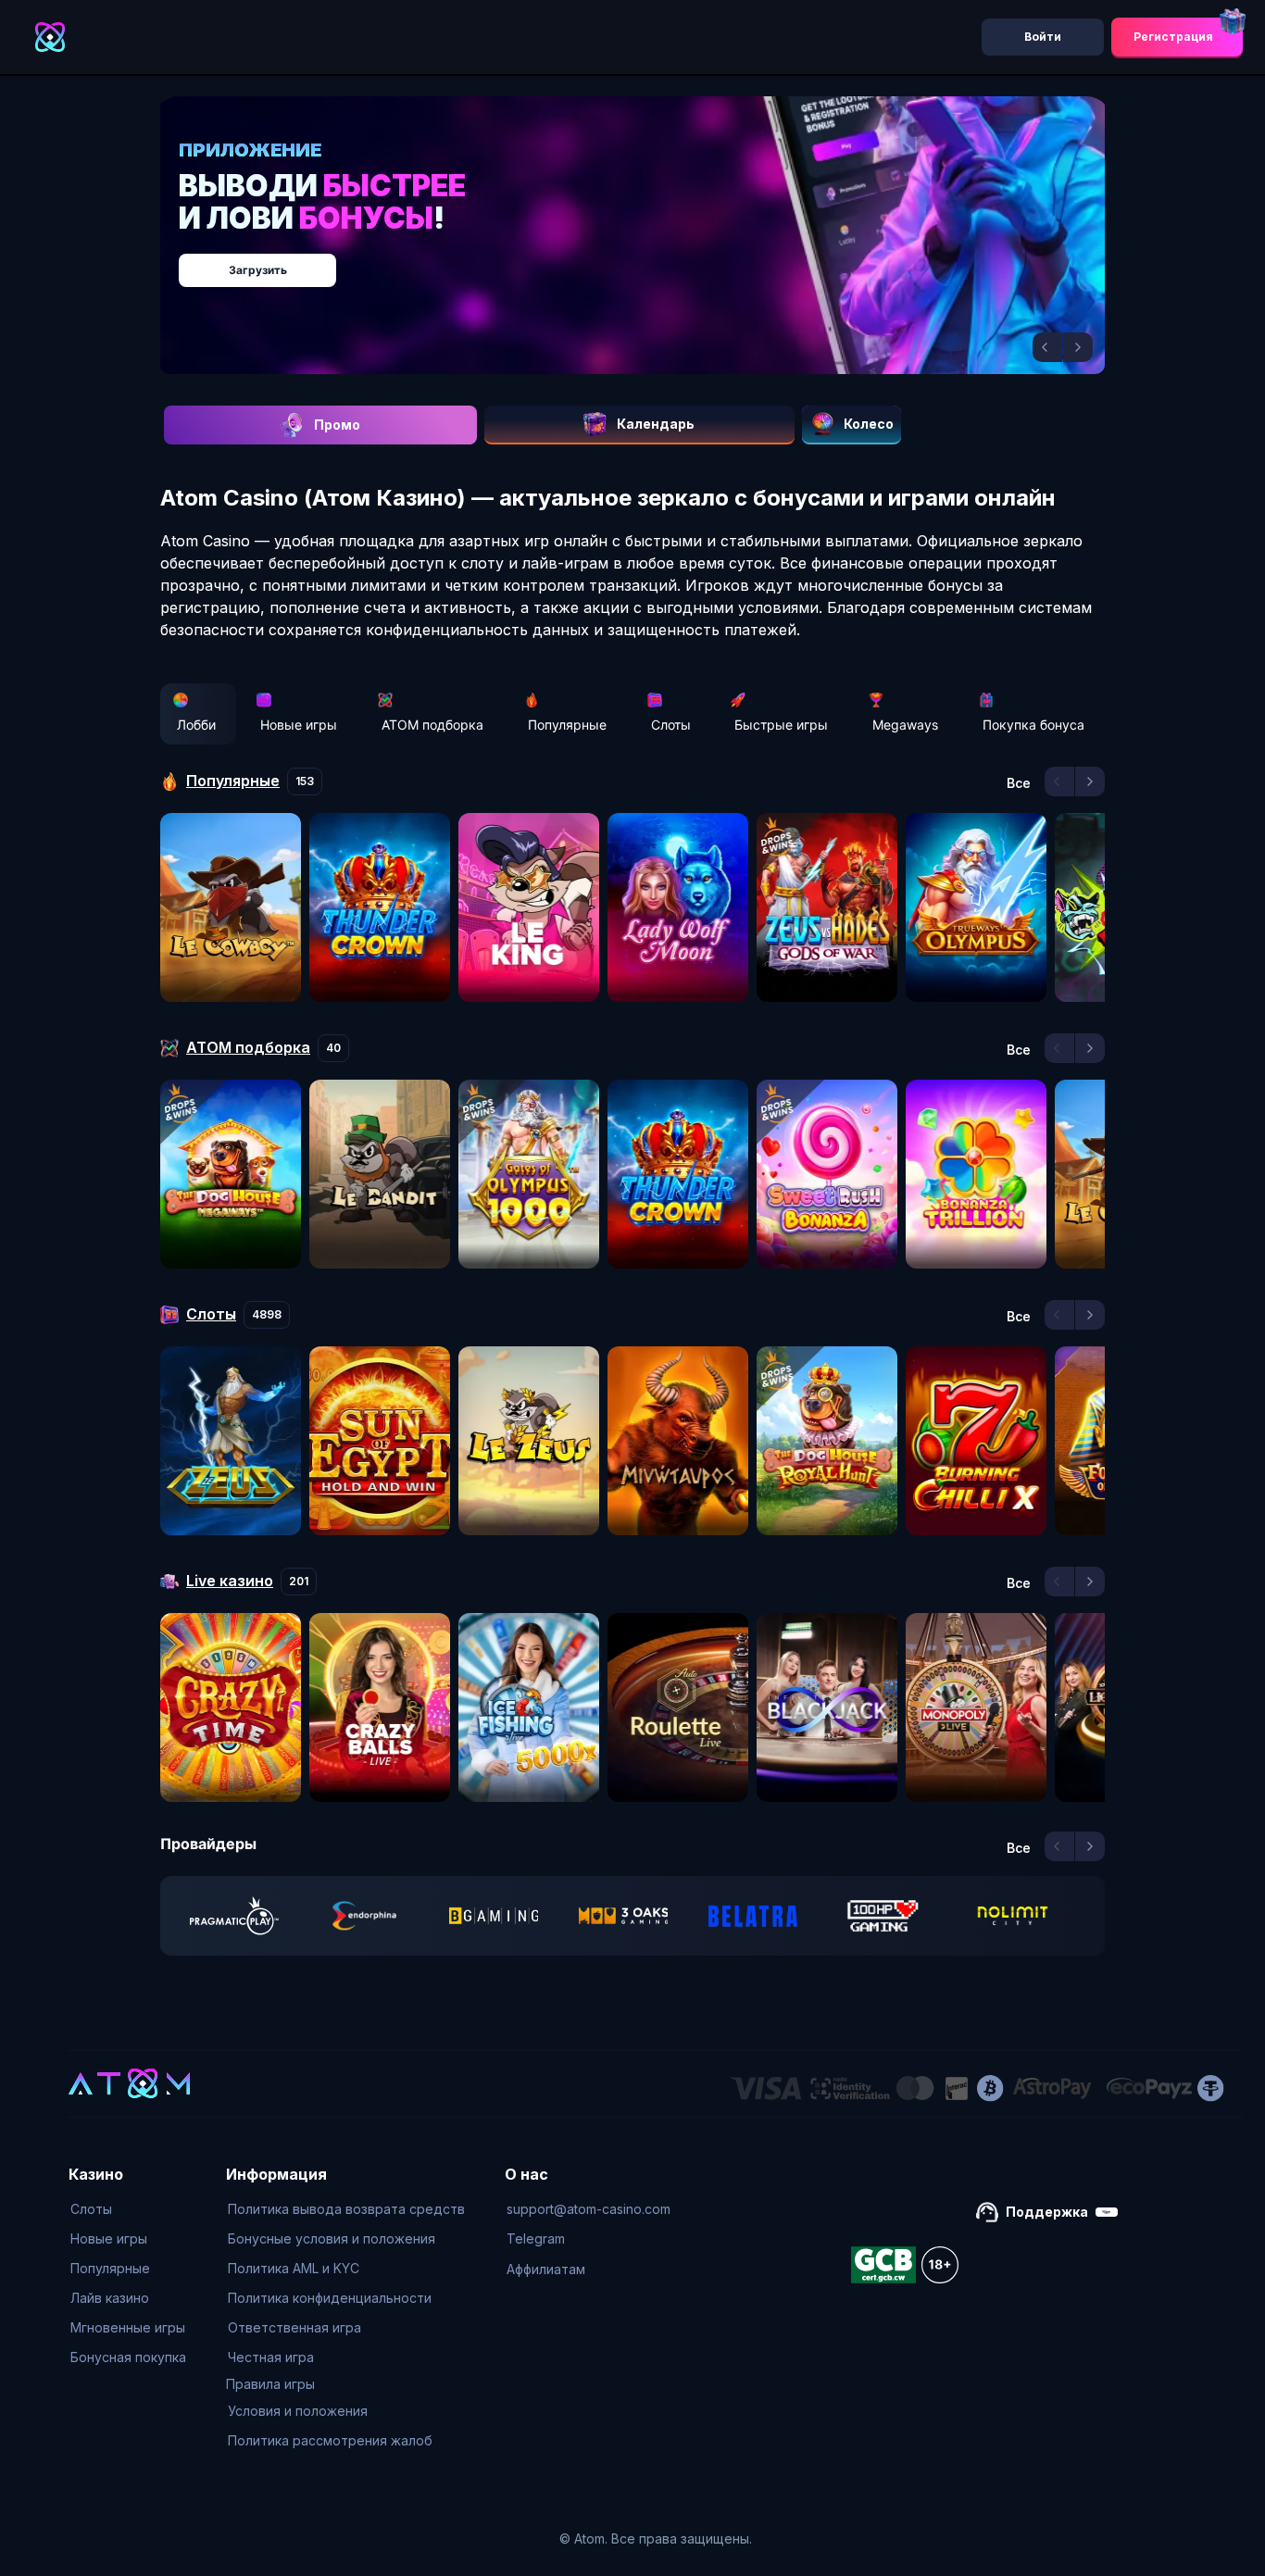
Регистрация (1173, 37)
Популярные (567, 725)
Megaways (905, 725)
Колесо (869, 424)
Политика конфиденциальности (330, 2298)
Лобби (196, 725)
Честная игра (271, 2357)
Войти (1043, 37)
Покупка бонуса (1033, 725)
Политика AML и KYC (294, 2268)
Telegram (536, 2238)
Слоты (671, 725)
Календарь (656, 424)
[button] (1047, 347)
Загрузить (651, 261)
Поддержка (1047, 2212)
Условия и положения (298, 2411)
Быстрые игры (781, 725)
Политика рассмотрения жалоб (330, 2440)
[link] (234, 1916)
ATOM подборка (432, 725)
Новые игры (299, 725)
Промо (337, 425)
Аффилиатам (546, 2269)
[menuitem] (128, 2209)
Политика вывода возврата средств (346, 2209)
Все (1019, 783)
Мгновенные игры (128, 2327)
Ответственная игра (294, 2327)
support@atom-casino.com (589, 2209)
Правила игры (270, 2384)
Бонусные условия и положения (332, 2238)
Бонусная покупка (128, 2357)
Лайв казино (110, 2298)
